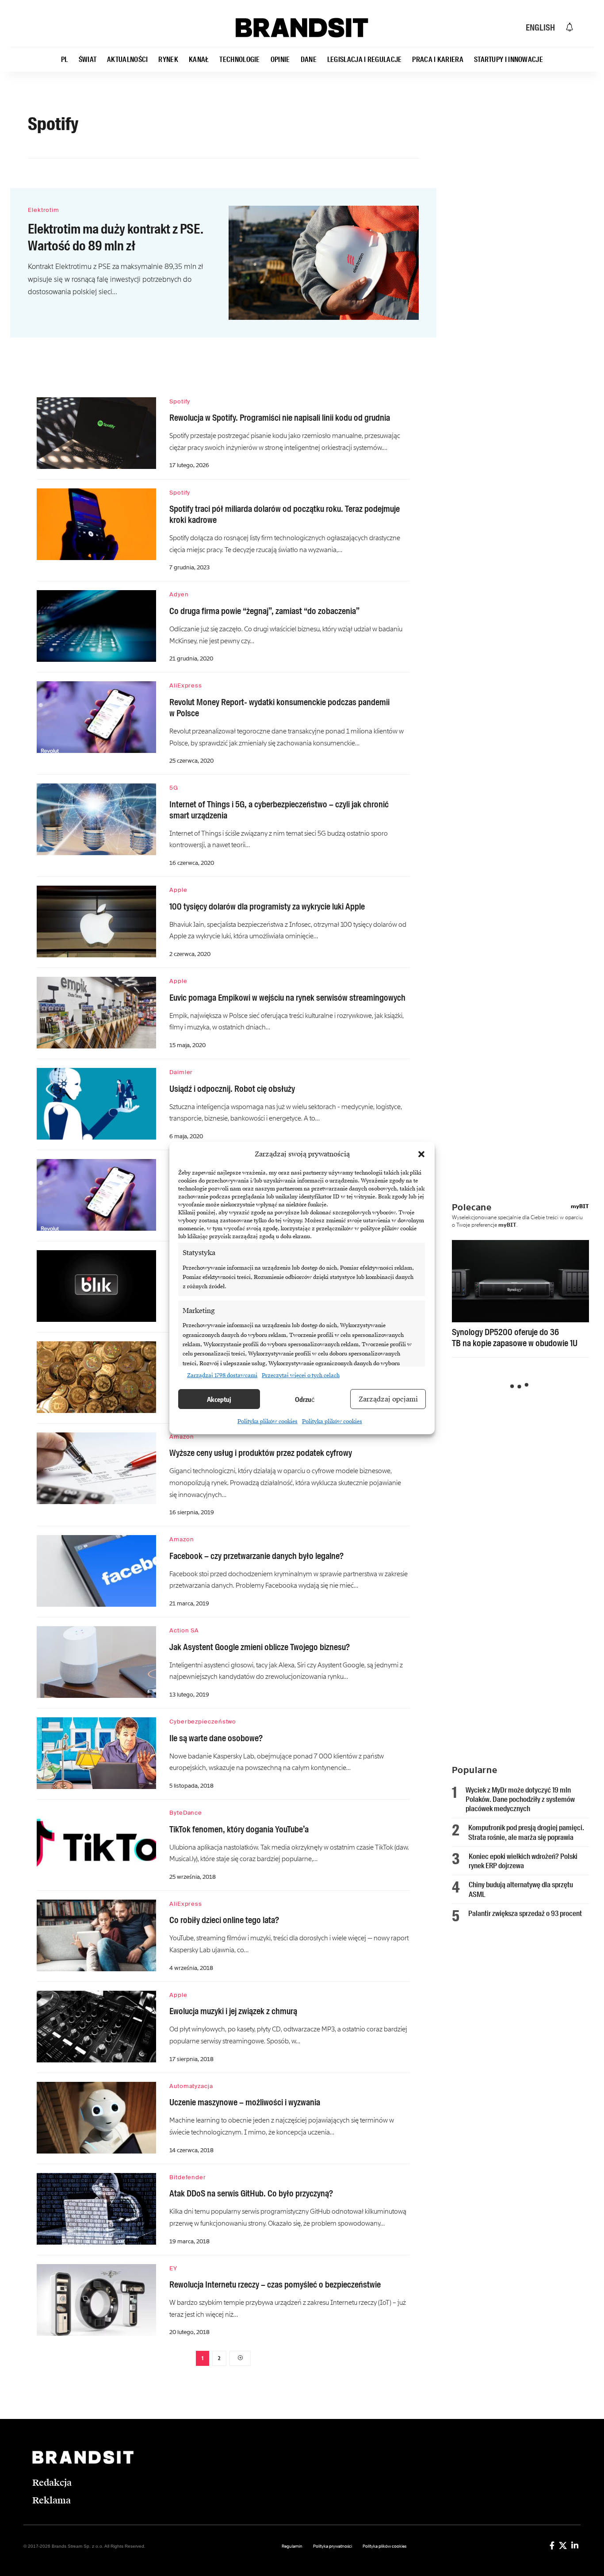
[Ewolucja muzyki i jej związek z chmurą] (96, 2027)
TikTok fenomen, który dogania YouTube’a (239, 1829)
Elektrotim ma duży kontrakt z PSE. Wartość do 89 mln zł (116, 237)
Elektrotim (44, 210)
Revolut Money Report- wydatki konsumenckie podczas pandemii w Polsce (279, 708)
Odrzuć (305, 1399)
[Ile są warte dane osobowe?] (96, 1753)
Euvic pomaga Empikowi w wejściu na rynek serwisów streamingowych (287, 998)
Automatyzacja (191, 2086)
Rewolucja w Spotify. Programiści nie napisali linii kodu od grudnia (280, 418)
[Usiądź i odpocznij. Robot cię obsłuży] (96, 1104)
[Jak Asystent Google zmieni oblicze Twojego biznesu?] (96, 1662)
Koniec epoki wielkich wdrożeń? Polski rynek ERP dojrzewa (523, 1861)
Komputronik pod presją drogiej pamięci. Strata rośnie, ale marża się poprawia (526, 1832)
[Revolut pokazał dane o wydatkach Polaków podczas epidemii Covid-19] (96, 1195)
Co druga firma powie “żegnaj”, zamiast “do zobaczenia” (264, 611)
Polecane (472, 1207)
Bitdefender (188, 2177)
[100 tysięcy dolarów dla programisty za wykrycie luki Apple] (96, 921)
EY (173, 2268)
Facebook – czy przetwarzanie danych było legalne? (256, 1556)
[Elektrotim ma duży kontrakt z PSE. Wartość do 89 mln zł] (324, 263)
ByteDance (186, 1813)
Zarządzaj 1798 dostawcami (222, 1375)
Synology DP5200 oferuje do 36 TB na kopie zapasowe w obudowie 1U (515, 1338)
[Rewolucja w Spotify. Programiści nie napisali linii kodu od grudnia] (96, 433)
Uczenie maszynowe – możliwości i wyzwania (245, 2102)
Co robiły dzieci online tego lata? (224, 1920)
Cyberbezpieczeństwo (203, 1722)
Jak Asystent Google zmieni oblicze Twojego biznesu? (260, 1647)
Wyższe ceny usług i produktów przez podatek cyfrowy (261, 1453)
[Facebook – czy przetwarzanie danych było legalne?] (96, 1571)
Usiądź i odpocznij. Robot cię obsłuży (232, 1089)
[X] (563, 2545)
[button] (421, 1154)
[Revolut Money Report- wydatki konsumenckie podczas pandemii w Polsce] (96, 717)
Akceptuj (219, 1399)
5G (174, 788)
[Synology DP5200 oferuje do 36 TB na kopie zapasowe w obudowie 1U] (520, 1281)
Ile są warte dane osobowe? (216, 1738)
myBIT (580, 1206)
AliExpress (186, 685)
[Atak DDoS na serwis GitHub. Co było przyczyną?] (96, 2209)
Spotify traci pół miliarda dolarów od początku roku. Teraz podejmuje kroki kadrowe (285, 514)
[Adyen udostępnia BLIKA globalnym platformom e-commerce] (96, 1286)
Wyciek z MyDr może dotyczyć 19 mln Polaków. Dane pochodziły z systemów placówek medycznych (520, 1799)
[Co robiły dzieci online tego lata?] (96, 1935)
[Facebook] (552, 2545)
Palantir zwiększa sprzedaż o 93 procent (525, 1913)
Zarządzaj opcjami (388, 1399)
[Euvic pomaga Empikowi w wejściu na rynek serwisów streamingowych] (96, 1013)
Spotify (180, 401)
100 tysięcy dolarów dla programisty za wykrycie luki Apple (267, 906)
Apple (178, 890)
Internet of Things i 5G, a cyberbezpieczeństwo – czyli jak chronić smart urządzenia (279, 810)
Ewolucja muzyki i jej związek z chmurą (233, 2011)
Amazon (182, 1437)
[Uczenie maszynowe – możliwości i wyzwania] (96, 2118)
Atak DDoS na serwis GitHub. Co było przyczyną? (251, 2193)
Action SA (184, 1630)
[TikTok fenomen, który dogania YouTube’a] (96, 1844)
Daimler (181, 1072)
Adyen (179, 594)
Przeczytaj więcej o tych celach (301, 1375)
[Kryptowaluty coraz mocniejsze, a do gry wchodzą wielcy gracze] (96, 1377)
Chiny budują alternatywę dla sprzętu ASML (521, 1889)
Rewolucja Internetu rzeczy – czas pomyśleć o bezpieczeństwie (275, 2284)
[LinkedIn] (575, 2545)
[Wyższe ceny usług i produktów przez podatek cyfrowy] (96, 1468)
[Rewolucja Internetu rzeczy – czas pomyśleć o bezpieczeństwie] (96, 2300)
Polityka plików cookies (268, 1421)
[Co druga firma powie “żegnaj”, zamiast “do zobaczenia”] (96, 626)
